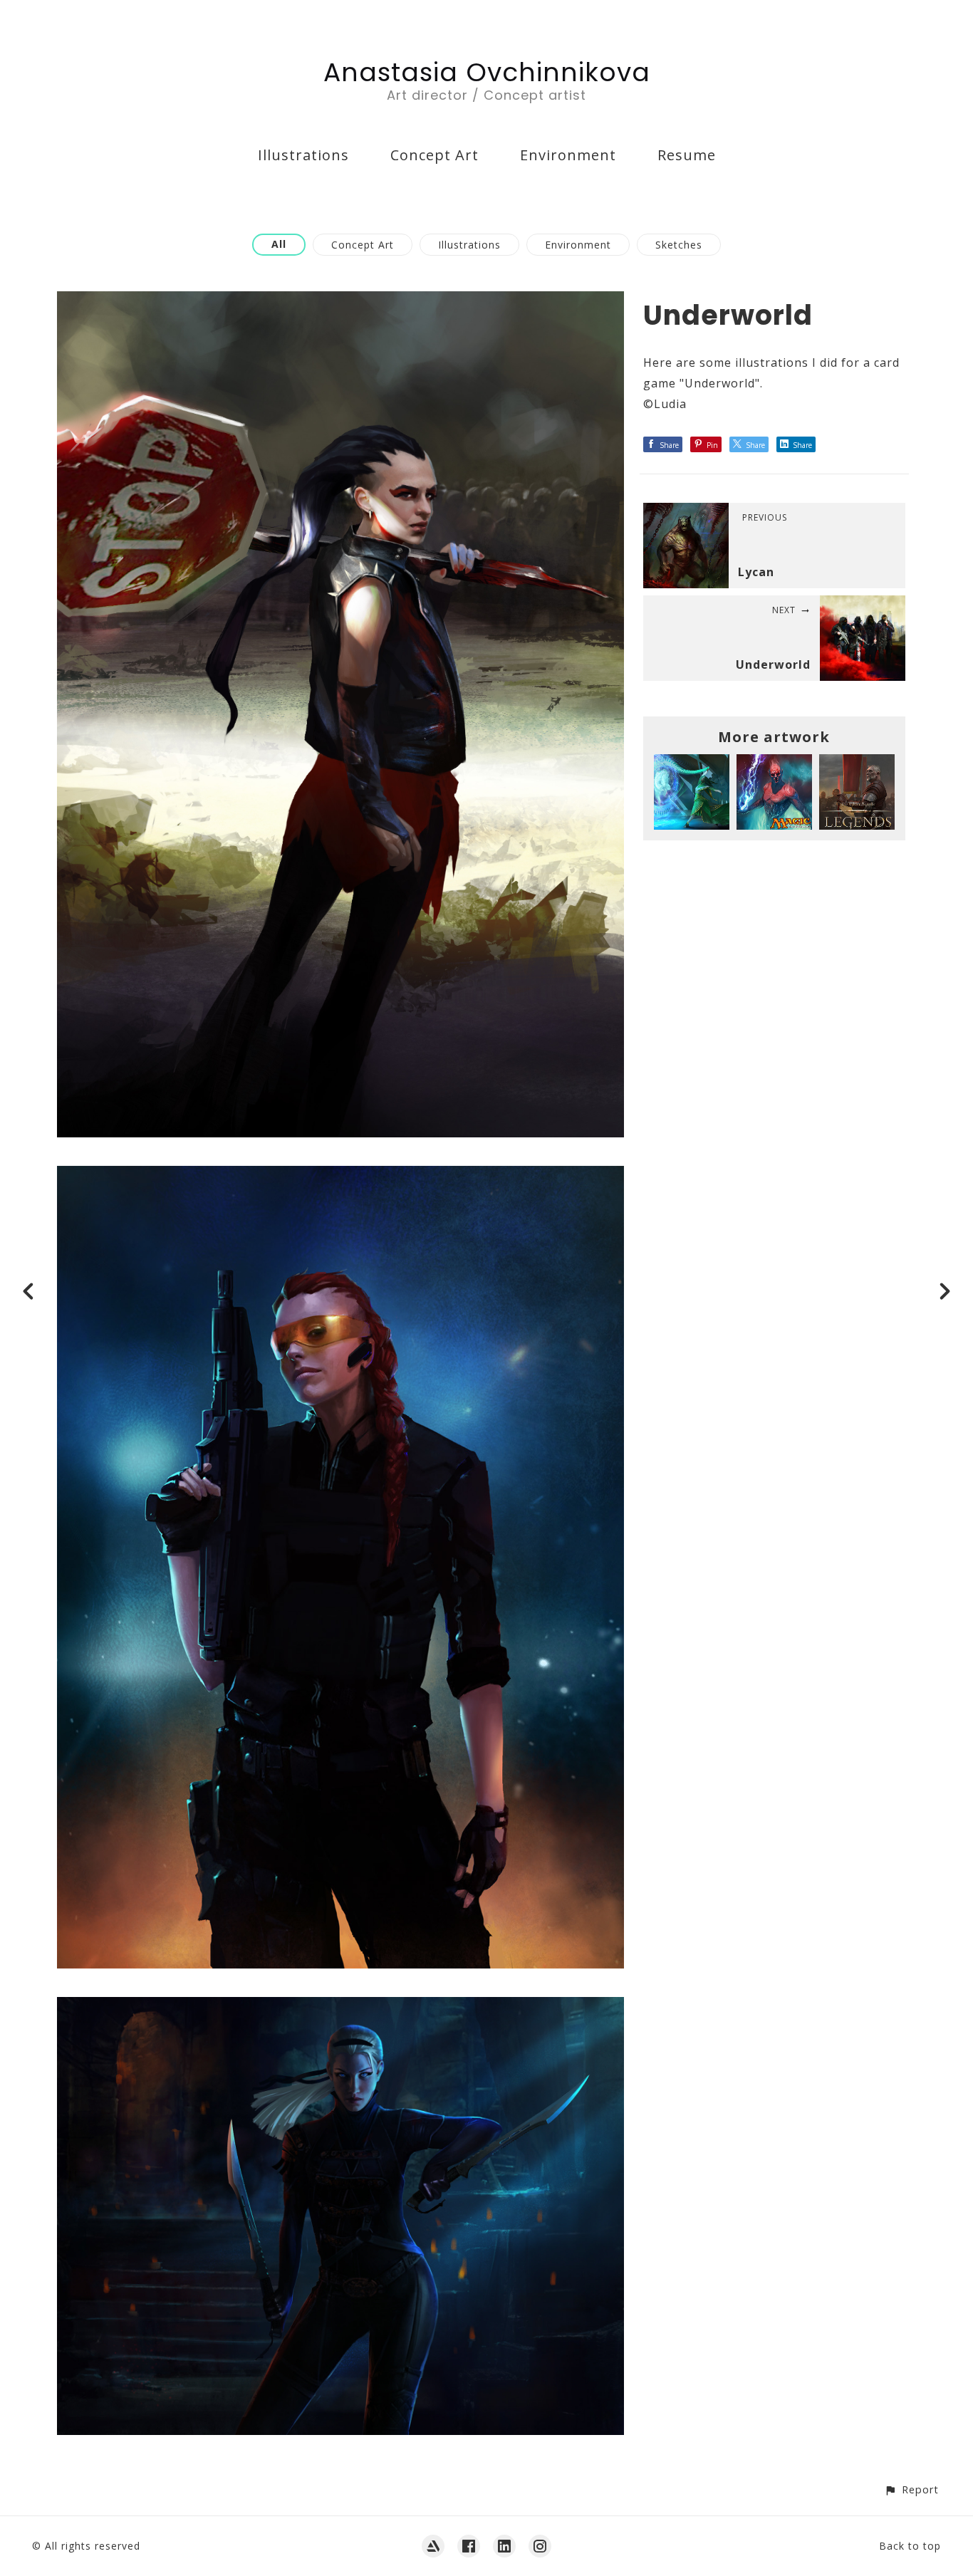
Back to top (910, 2546)
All (279, 244)
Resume (687, 155)
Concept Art (435, 155)
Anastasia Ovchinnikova (487, 72)
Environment (568, 155)
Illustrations (303, 155)
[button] (911, 2489)
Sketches (679, 245)
